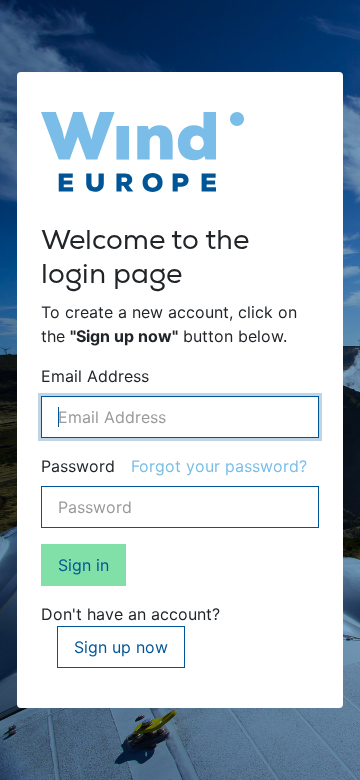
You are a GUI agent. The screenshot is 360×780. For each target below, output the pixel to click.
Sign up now (121, 647)
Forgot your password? (219, 466)
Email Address (95, 376)
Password (78, 466)
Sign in (83, 565)
